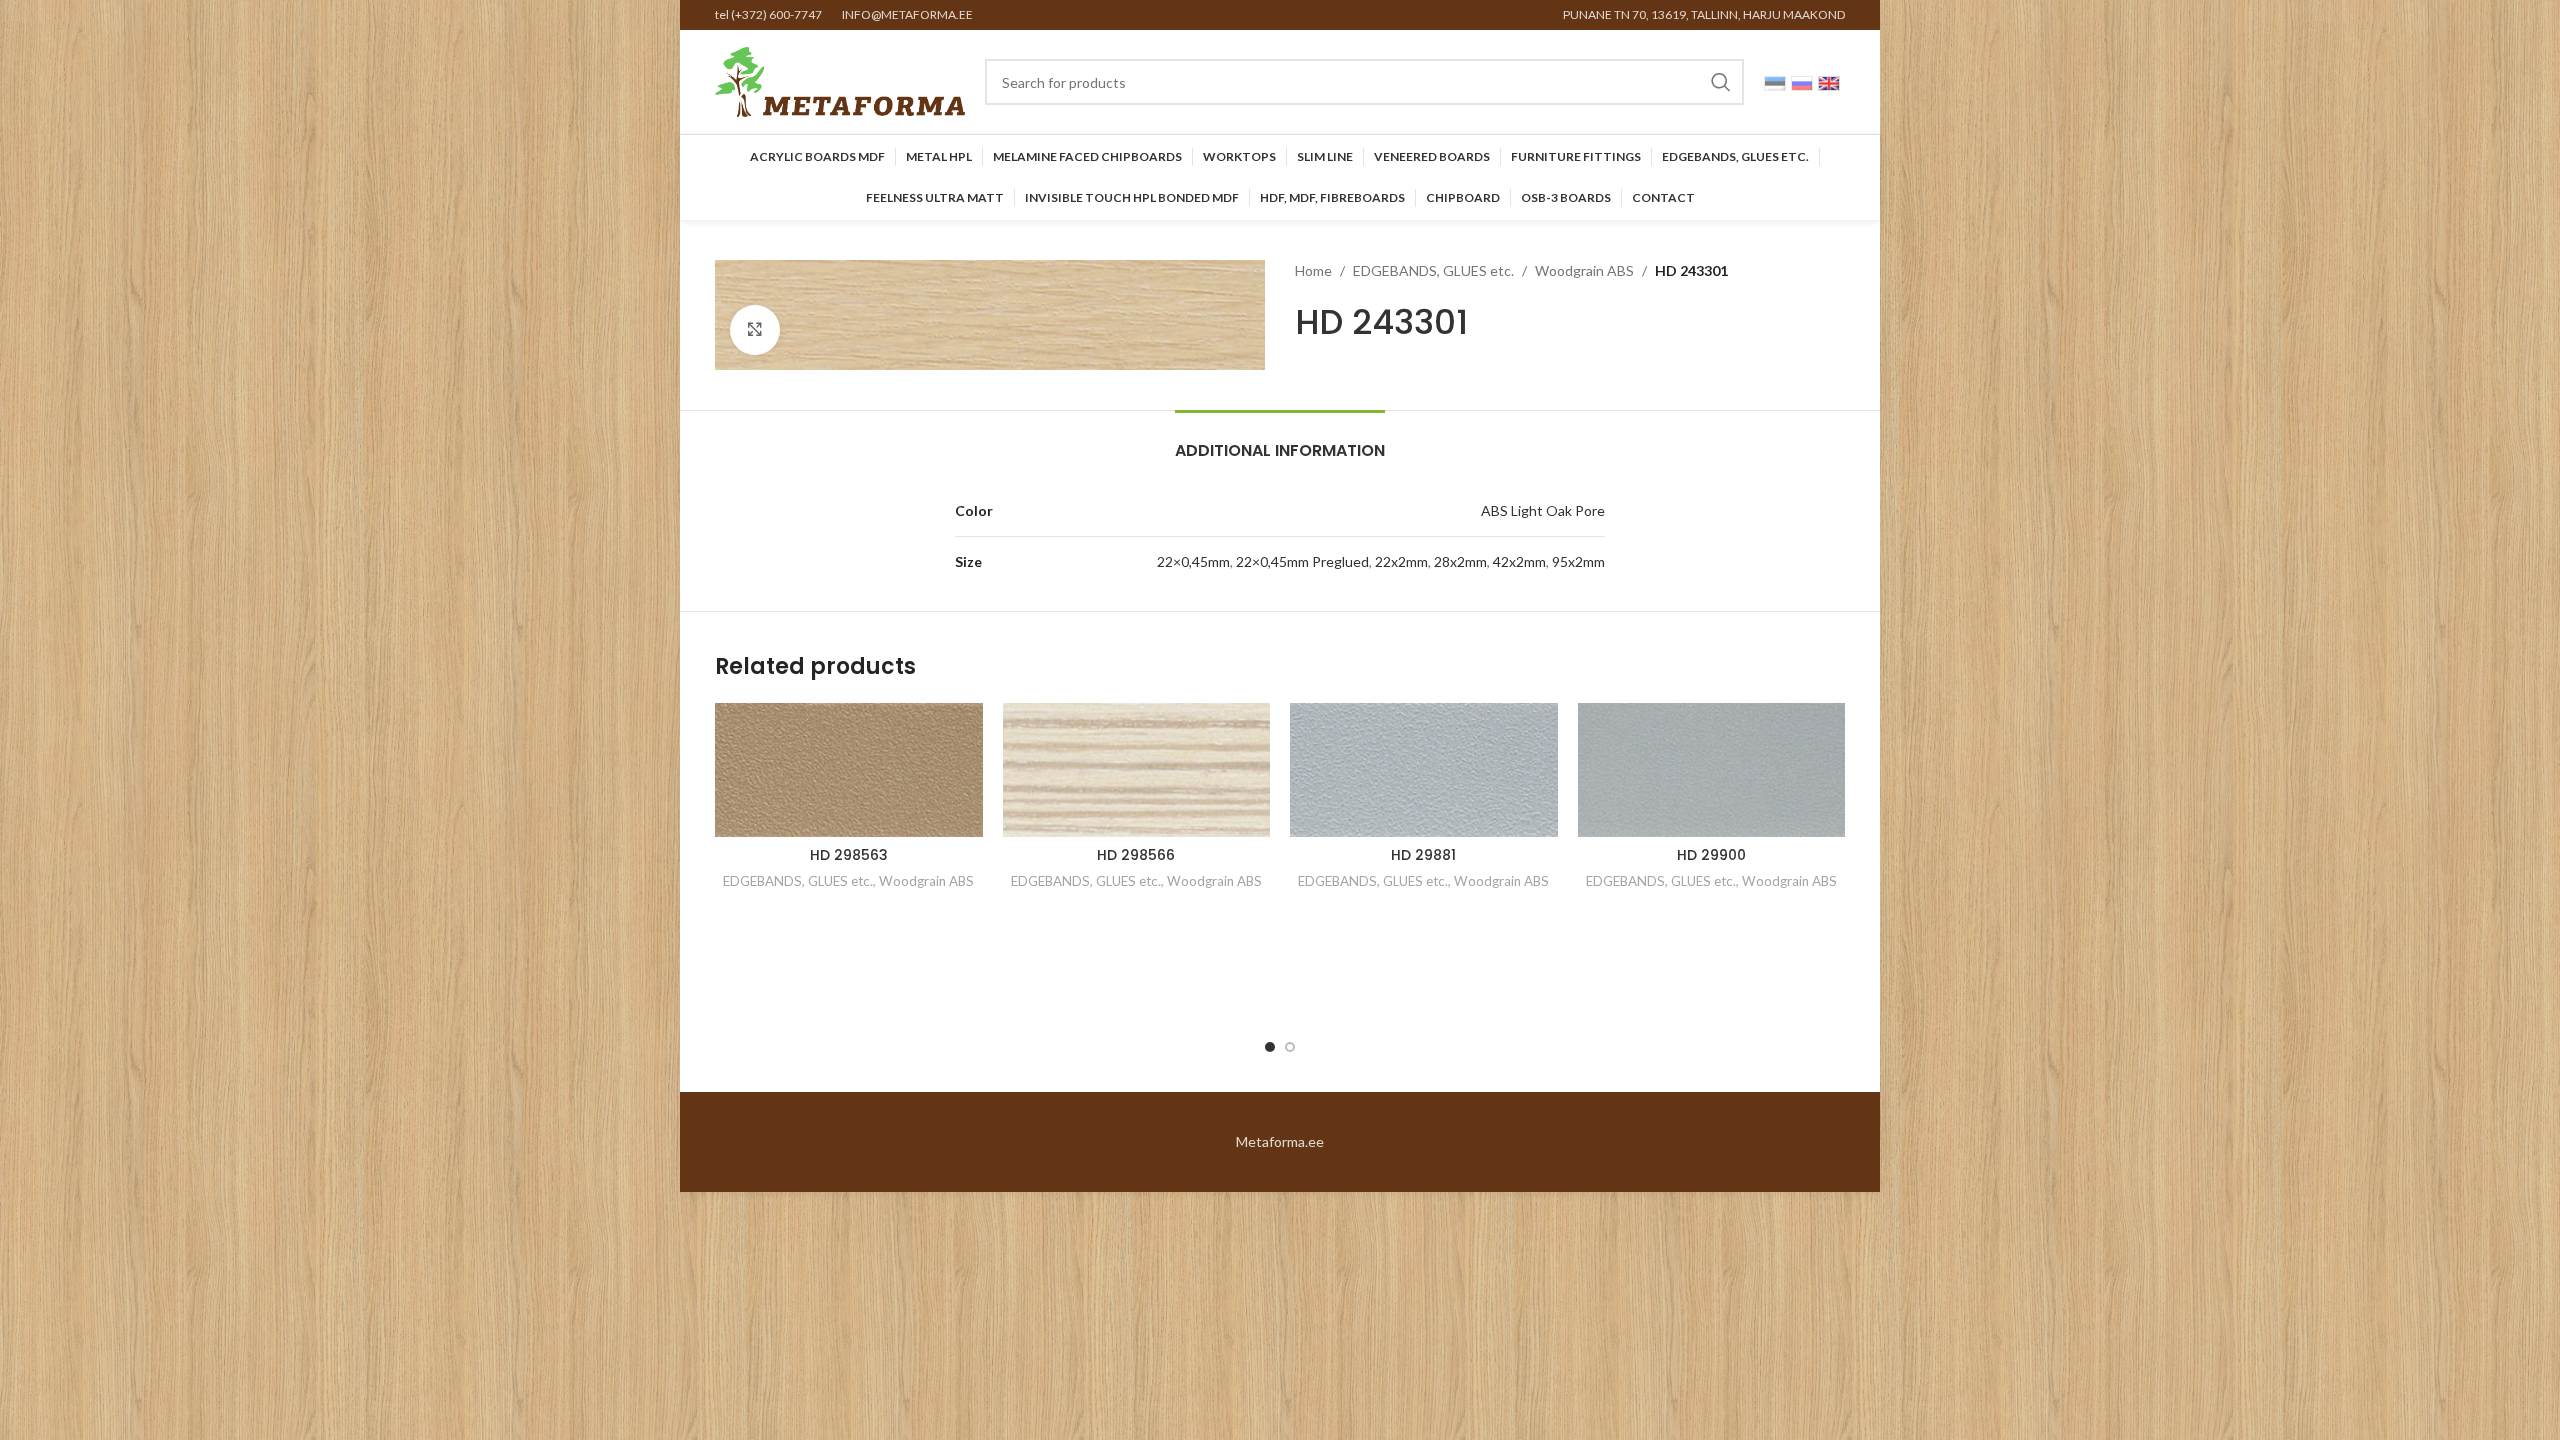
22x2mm (1401, 561)
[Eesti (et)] (1775, 81)
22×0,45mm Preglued (1302, 561)
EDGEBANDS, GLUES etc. (1433, 270)
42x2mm (1519, 561)
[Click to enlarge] (755, 330)
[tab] (1280, 440)
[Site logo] (840, 80)
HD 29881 (1423, 855)
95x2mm (1578, 561)
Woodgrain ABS (1584, 270)
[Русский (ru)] (1802, 81)
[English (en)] (1829, 81)
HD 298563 (849, 855)
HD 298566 (1136, 855)
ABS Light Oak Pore (1543, 510)
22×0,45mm (1193, 561)
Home (1313, 270)
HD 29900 (1711, 855)
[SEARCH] (1721, 82)
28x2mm (1460, 561)
